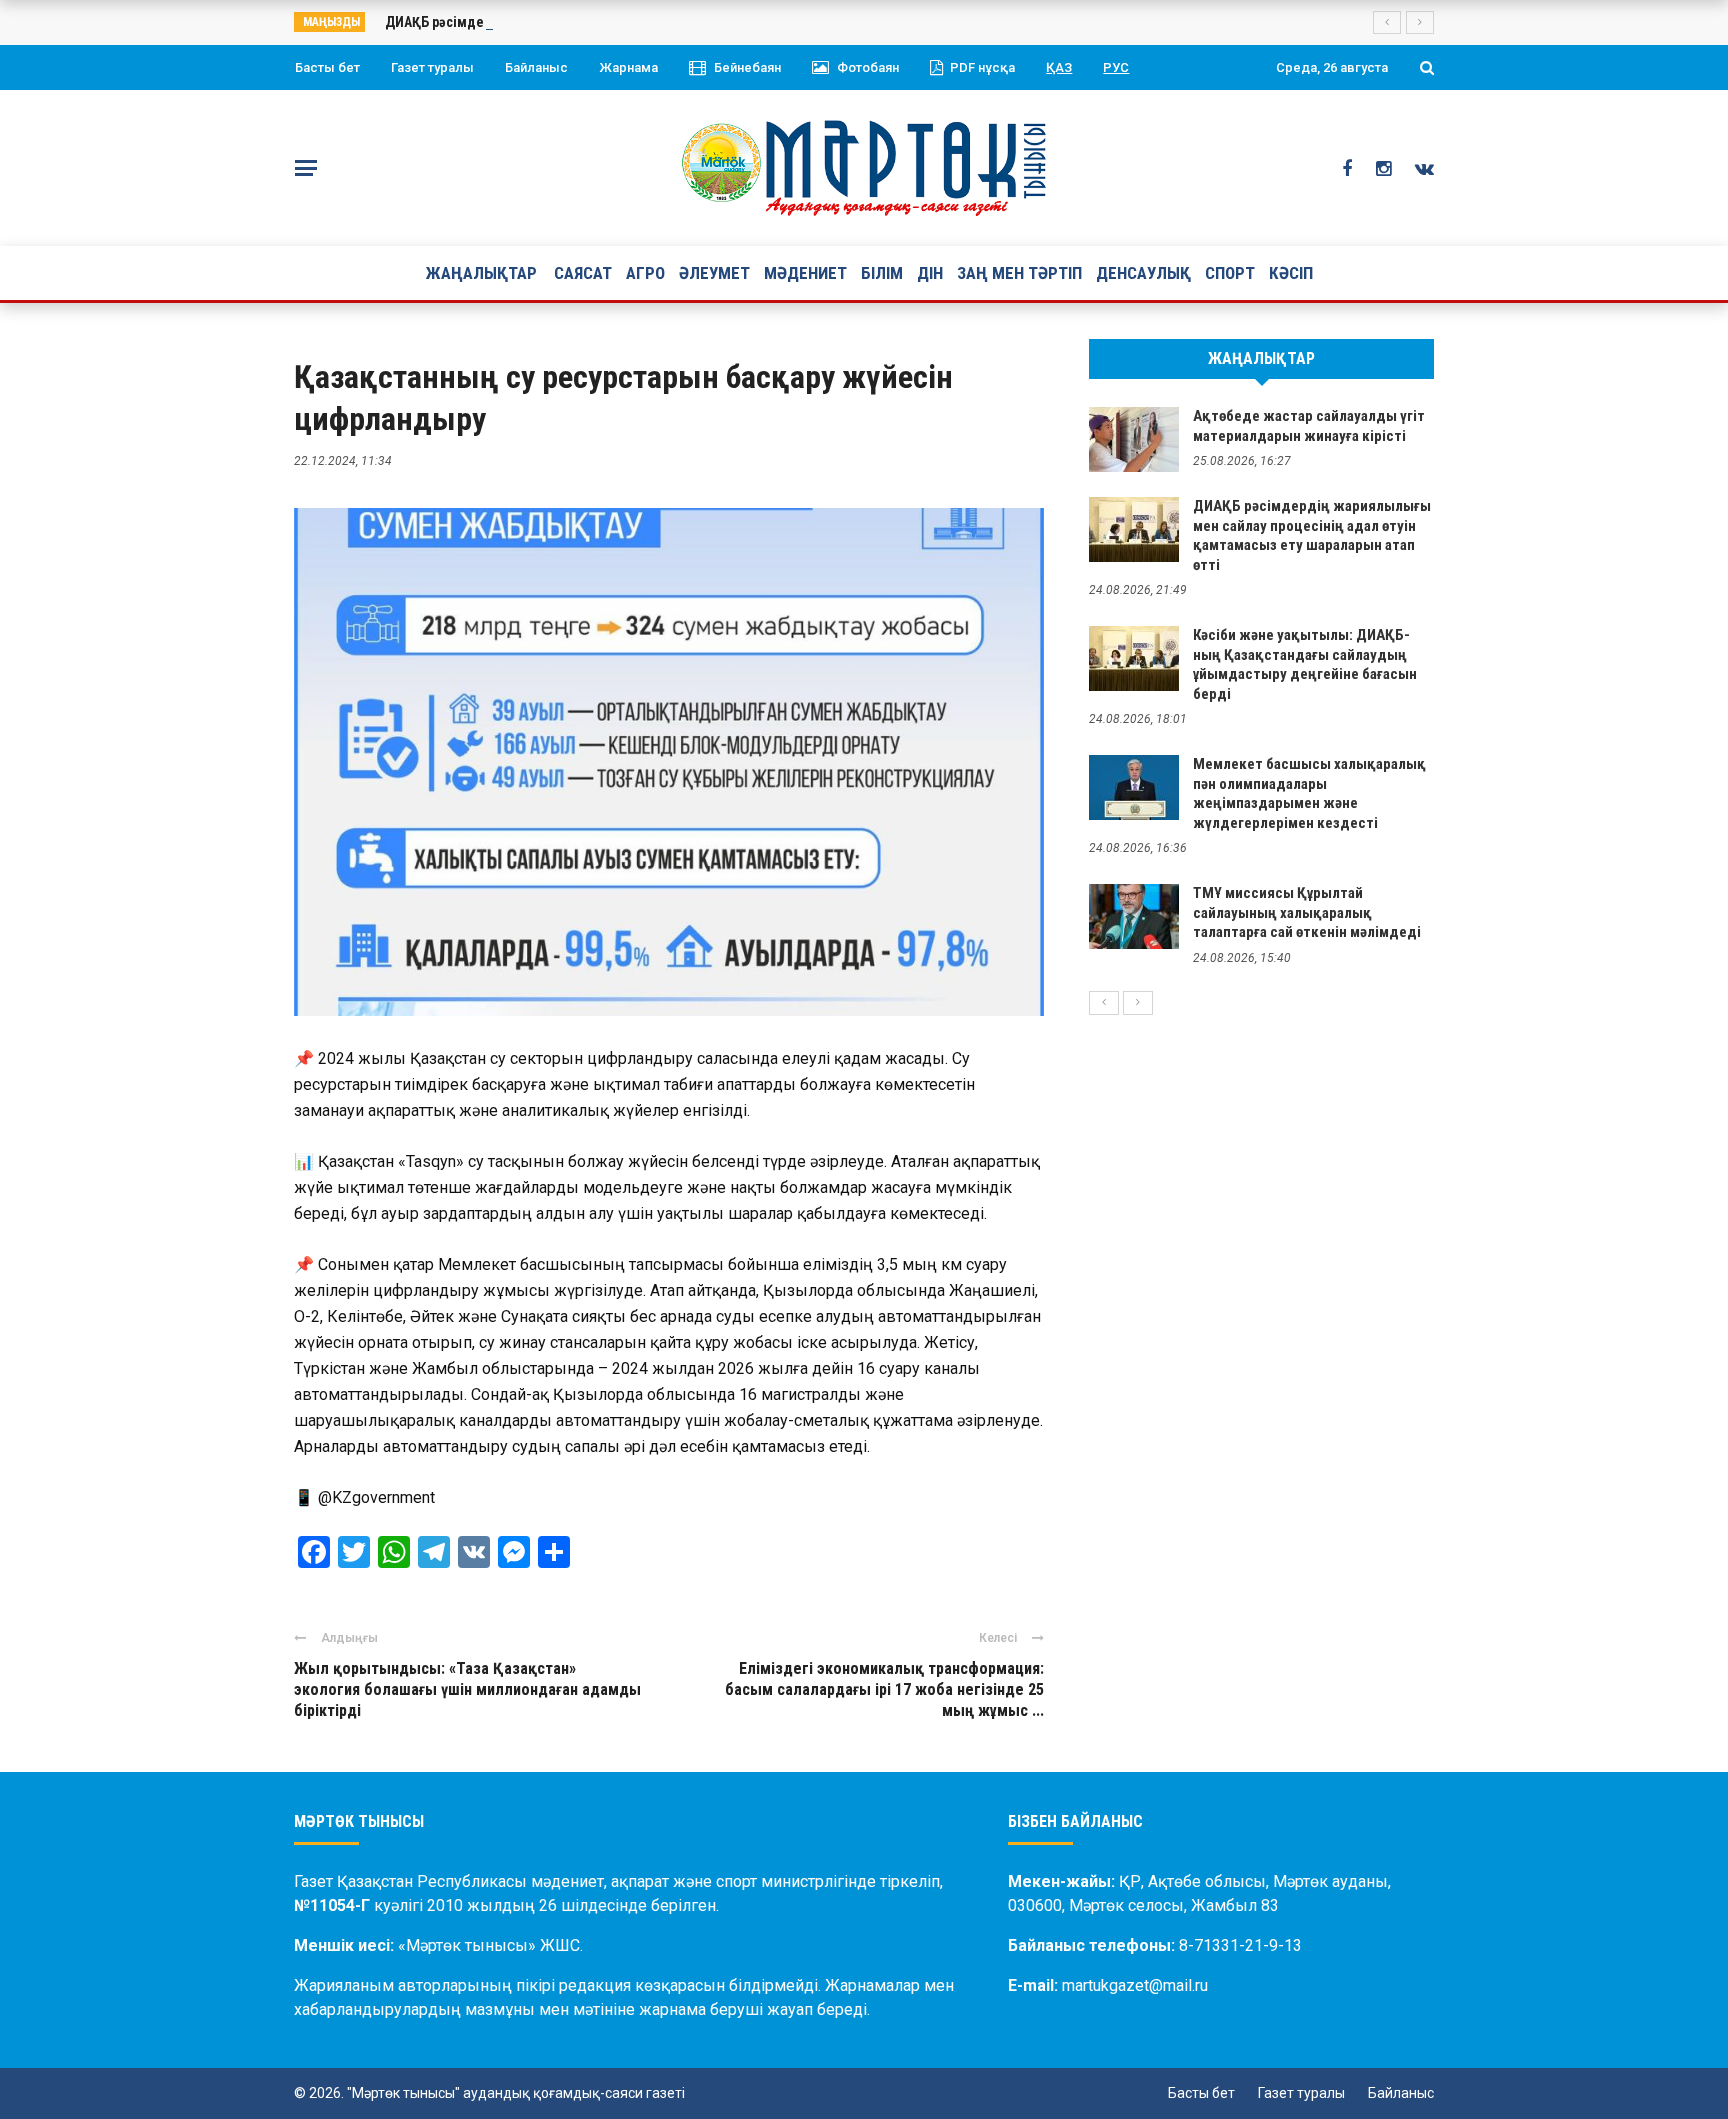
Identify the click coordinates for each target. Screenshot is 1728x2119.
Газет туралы (432, 67)
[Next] (1138, 1003)
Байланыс (536, 67)
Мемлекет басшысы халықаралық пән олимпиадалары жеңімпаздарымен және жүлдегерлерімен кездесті (1309, 793)
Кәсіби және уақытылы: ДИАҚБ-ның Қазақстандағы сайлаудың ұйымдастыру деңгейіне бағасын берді (1305, 664)
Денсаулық (1143, 273)
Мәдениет (805, 273)
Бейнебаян (747, 67)
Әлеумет (714, 273)
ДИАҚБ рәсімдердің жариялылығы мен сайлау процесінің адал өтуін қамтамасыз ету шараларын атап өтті (1312, 535)
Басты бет (327, 67)
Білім (882, 273)
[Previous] (1104, 1003)
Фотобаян (868, 67)
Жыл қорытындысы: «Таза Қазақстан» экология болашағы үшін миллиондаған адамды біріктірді (467, 1689)
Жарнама (628, 67)
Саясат (583, 273)
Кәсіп (1291, 273)
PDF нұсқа (982, 67)
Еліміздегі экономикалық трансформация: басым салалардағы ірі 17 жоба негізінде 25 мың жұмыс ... (884, 1689)
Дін (930, 273)
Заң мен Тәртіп (1019, 273)
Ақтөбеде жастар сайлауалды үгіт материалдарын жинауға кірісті (1309, 426)
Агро (645, 273)
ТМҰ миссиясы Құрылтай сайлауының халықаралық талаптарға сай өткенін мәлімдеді (1307, 912)
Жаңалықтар (481, 273)
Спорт (1230, 273)
